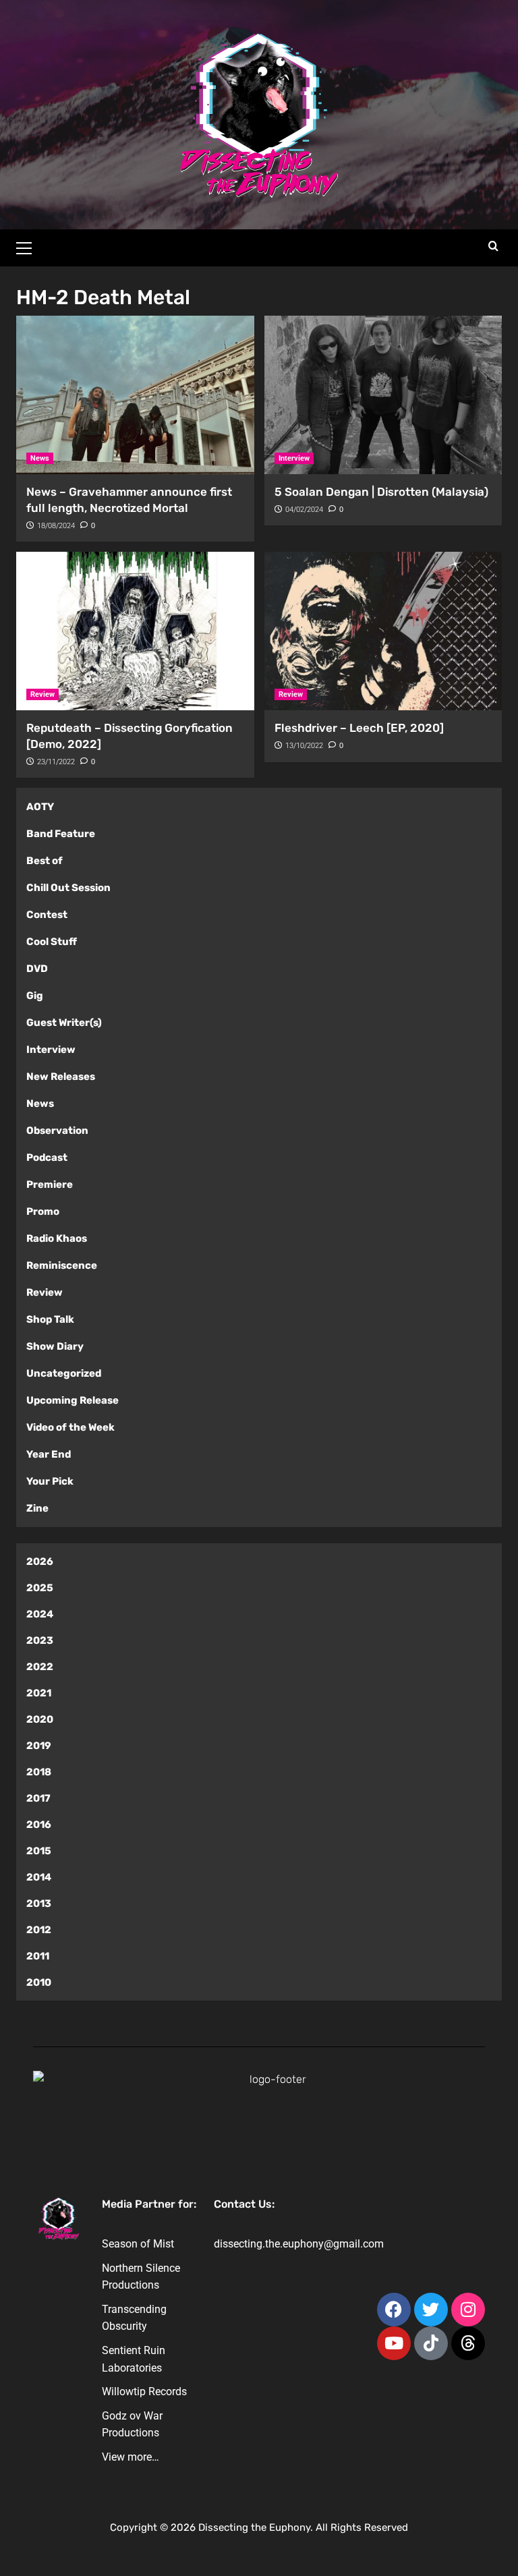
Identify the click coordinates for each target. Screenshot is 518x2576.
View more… (131, 2457)
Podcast (47, 1157)
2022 (40, 1667)
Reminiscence (62, 1265)
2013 (39, 1904)
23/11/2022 (56, 762)
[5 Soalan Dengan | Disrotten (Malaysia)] (383, 395)
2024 (40, 1614)
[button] (30, 246)
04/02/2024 (304, 510)
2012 (39, 1930)
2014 (39, 1877)
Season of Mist (138, 2244)
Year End (49, 1454)
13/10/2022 (304, 746)
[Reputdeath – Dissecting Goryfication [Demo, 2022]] (135, 631)
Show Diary (55, 1346)
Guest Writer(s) (64, 1023)
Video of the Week (70, 1427)
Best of (45, 861)
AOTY (40, 807)
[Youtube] (394, 2343)
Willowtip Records (144, 2392)
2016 (39, 1825)
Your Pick (50, 1481)
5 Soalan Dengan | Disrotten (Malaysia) (381, 492)
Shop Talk (50, 1319)
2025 (40, 1588)
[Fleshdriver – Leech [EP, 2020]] (383, 631)
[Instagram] (468, 2310)
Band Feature (61, 834)
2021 (39, 1693)
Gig (35, 996)
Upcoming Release (73, 1400)
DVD (37, 969)
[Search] (493, 247)
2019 (39, 1746)
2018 (39, 1772)
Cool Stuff (52, 942)
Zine (37, 1508)
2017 (38, 1798)
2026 (40, 1562)
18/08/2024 (56, 526)
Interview (294, 458)
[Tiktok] (431, 2343)
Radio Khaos (57, 1238)
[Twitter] (431, 2310)
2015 (39, 1851)
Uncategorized (64, 1373)
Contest (47, 915)
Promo (43, 1211)
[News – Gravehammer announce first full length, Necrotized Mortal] (135, 395)
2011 (38, 1956)
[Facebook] (394, 2310)
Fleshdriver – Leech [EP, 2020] (359, 728)
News (40, 458)
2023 (40, 1640)
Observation (57, 1130)
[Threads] (468, 2343)
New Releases (61, 1077)
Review (42, 694)
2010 (39, 1982)
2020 (40, 1719)
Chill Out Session (68, 888)
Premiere (50, 1184)
